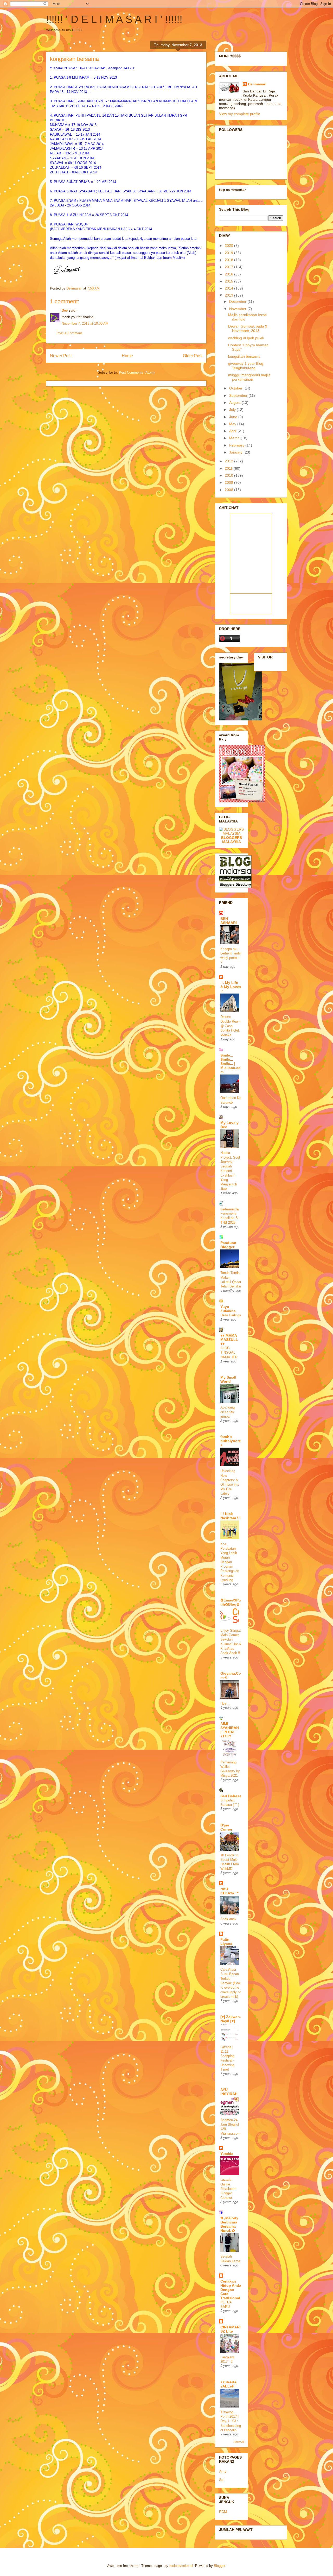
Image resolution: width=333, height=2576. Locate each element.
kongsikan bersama (244, 356)
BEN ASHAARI (229, 921)
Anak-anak (228, 1919)
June (234, 417)
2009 (229, 482)
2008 (229, 490)
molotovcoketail (181, 2566)
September (239, 395)
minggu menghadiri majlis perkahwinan (249, 377)
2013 (229, 295)
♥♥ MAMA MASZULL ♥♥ (229, 1340)
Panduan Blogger (228, 1245)
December (238, 301)
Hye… (225, 1703)
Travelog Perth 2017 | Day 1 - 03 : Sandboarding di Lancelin (231, 2421)
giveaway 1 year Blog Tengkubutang (246, 366)
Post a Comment (69, 333)
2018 (229, 260)
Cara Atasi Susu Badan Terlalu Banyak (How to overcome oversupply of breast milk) (230, 1983)
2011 (229, 468)
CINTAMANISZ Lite (230, 2329)
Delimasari (257, 84)
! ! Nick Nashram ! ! (230, 1516)
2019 (229, 253)
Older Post (193, 356)
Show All (239, 2442)
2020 (229, 246)
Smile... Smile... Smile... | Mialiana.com (230, 1064)
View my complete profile (240, 114)
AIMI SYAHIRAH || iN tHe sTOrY (230, 1730)
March (235, 438)
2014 (229, 288)
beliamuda (230, 1209)
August (235, 403)
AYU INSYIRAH (229, 2092)
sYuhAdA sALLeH (228, 2384)
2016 (229, 274)
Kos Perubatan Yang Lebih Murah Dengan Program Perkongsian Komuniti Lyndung (230, 1562)
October (236, 388)
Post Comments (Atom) (137, 372)
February (237, 445)
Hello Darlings (231, 1315)
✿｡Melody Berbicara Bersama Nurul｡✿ (229, 2224)
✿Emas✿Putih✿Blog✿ (231, 1602)
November (238, 309)
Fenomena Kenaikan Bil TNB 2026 (230, 1218)
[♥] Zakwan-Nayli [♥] (231, 2019)
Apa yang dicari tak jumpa (228, 1412)
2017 (229, 267)
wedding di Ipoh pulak (246, 338)
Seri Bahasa (231, 1796)
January (236, 452)
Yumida (227, 2154)
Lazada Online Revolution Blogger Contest (228, 2189)
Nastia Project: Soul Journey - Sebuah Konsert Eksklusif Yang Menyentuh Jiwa (230, 1171)
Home (127, 356)
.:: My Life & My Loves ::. (231, 987)
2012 (229, 461)
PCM (223, 2512)
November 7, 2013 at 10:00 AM (85, 323)
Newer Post (61, 356)
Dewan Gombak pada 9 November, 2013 (248, 328)
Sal (222, 2480)
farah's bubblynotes (231, 1441)
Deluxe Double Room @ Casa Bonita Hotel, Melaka (230, 1026)
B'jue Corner (226, 1827)
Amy (223, 2471)
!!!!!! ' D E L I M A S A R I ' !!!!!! (114, 19)
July (233, 410)
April (233, 431)
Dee (65, 310)
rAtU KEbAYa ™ (230, 1891)
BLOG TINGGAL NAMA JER (229, 1353)
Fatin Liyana (226, 1942)
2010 (229, 475)
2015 (229, 281)
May (233, 424)
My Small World (228, 1379)
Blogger (219, 2566)
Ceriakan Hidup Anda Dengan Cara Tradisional (231, 2290)
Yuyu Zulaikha (228, 1309)
